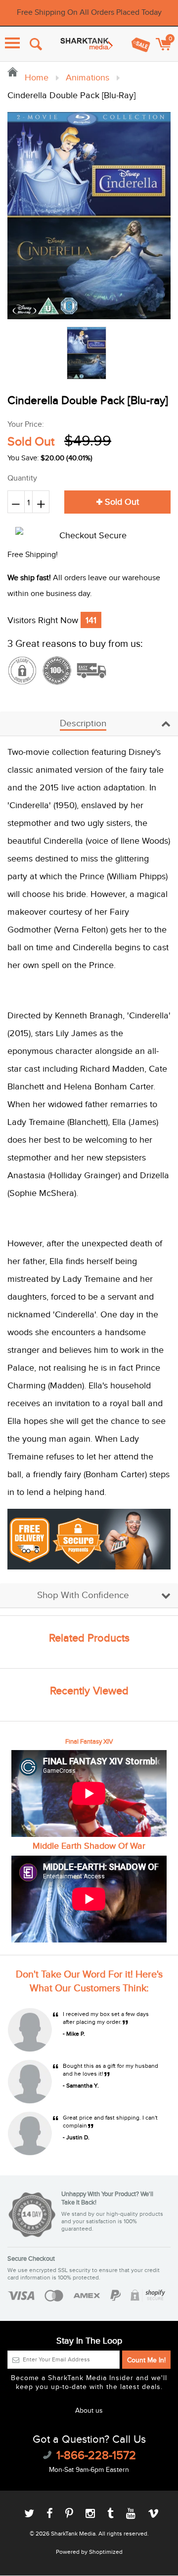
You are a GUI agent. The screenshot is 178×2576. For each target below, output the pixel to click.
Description (83, 724)
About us (89, 2411)
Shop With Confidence (83, 1595)
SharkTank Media (73, 2534)
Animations (88, 78)
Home (35, 78)
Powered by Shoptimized (89, 2552)
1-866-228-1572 (96, 2456)
